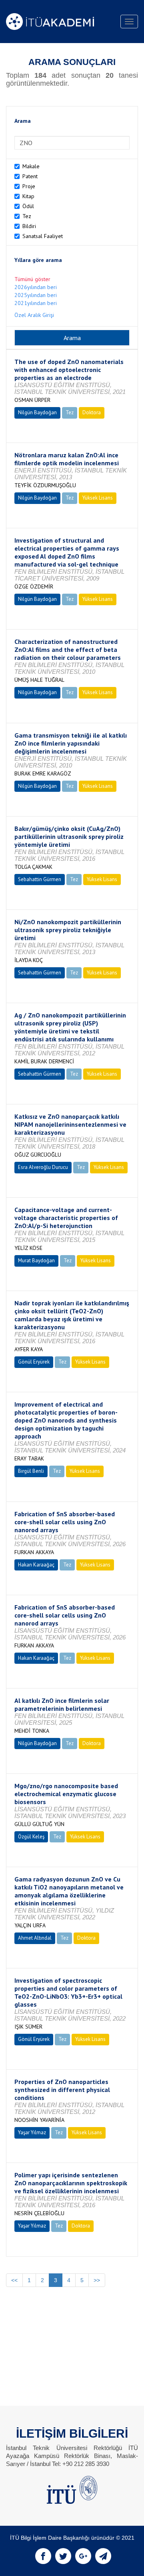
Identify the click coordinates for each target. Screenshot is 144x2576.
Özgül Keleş (31, 1837)
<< (14, 2280)
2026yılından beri (36, 287)
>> (97, 2280)
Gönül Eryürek (34, 1362)
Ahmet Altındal (35, 1938)
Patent (30, 176)
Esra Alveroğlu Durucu (43, 1167)
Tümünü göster (32, 279)
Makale (31, 166)
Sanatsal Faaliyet (43, 236)
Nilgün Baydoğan (37, 412)
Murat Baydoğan (36, 1260)
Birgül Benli (31, 1471)
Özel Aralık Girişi (34, 315)
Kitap (28, 196)
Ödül (28, 206)
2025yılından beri (36, 295)
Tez (27, 216)
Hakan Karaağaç (36, 1565)
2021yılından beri (36, 303)
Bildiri (29, 226)
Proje (29, 186)
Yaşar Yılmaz (32, 2132)
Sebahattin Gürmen (40, 879)
